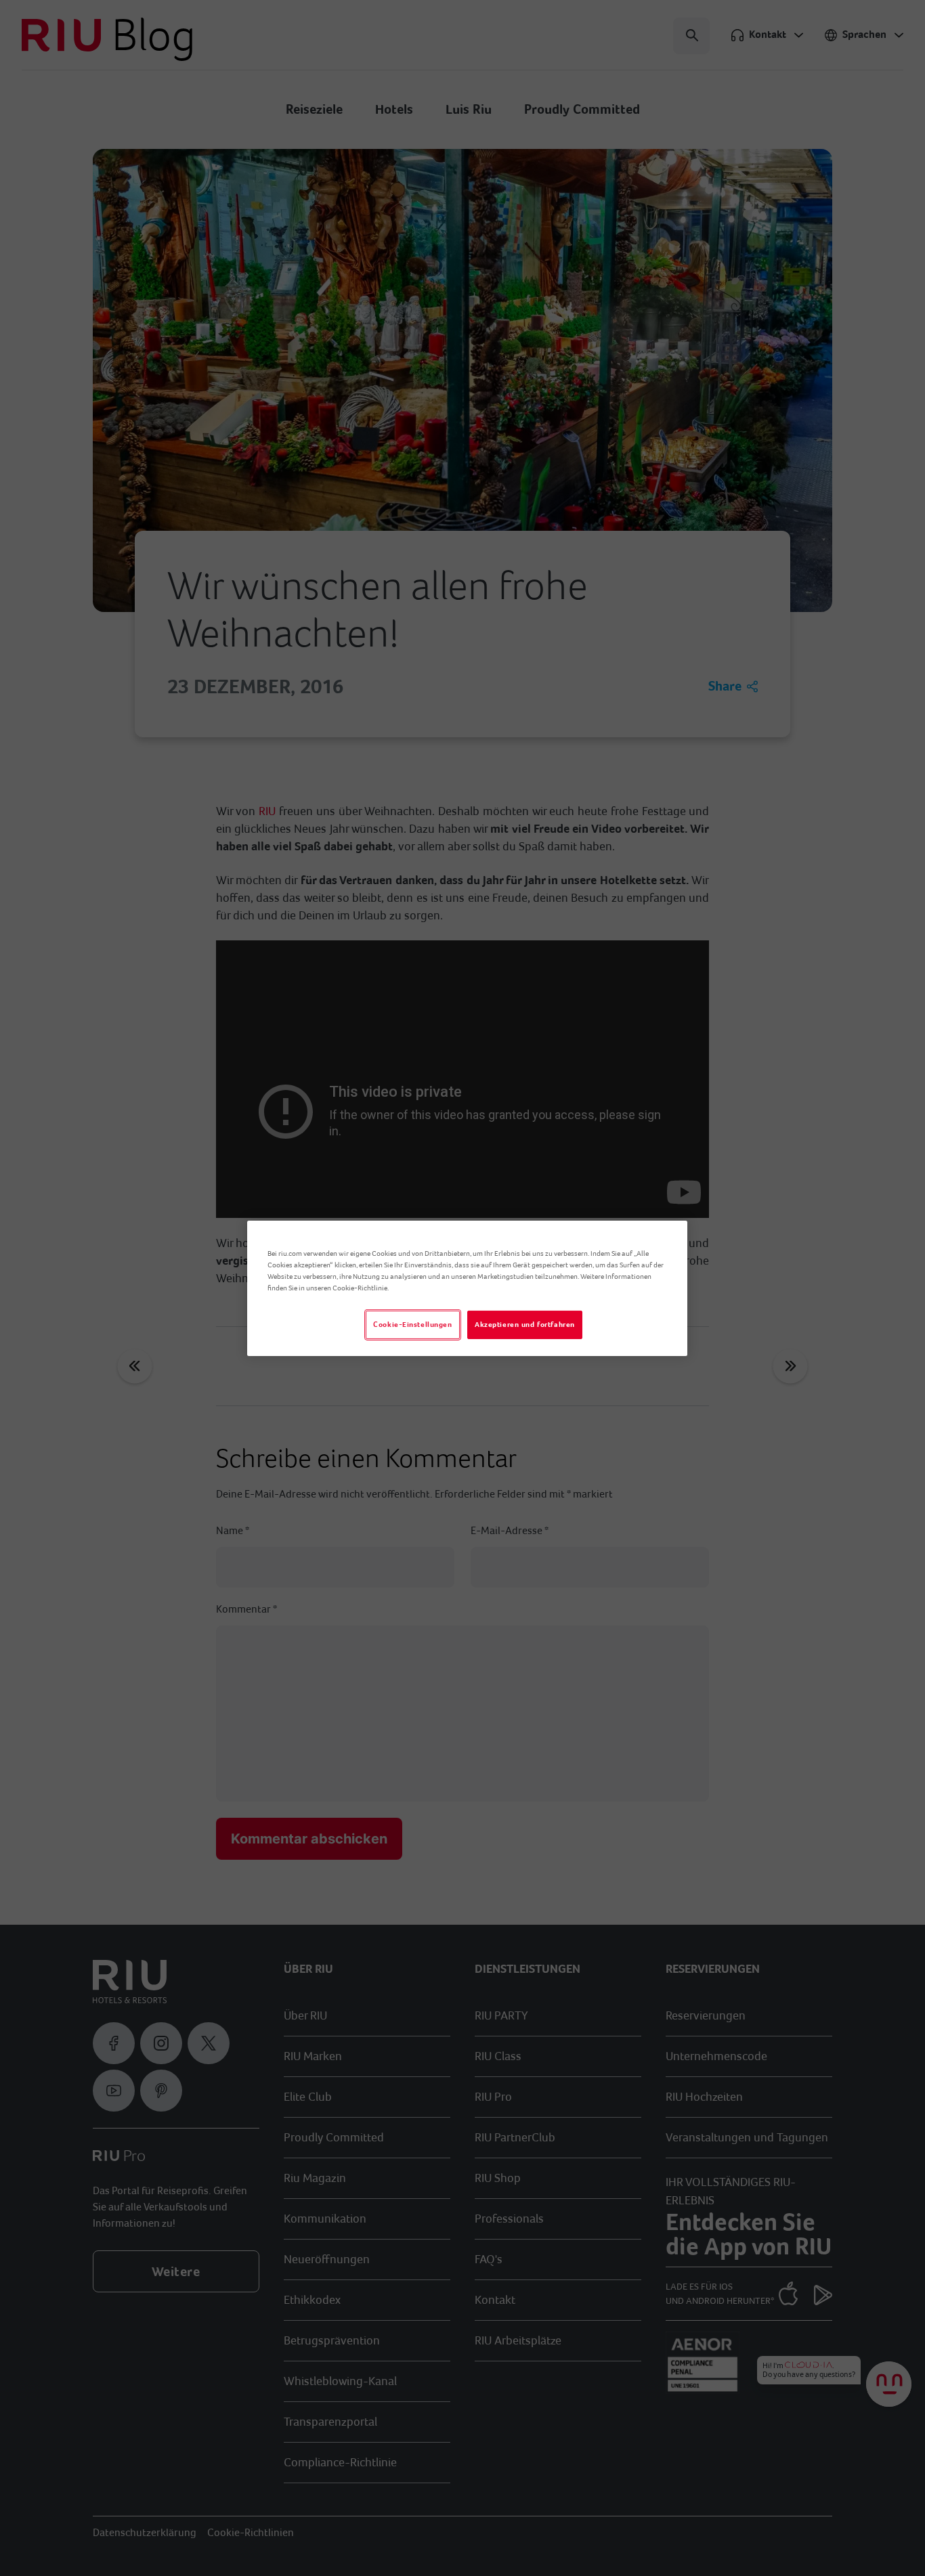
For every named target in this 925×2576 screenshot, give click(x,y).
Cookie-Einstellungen (412, 1325)
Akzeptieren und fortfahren (525, 1325)
